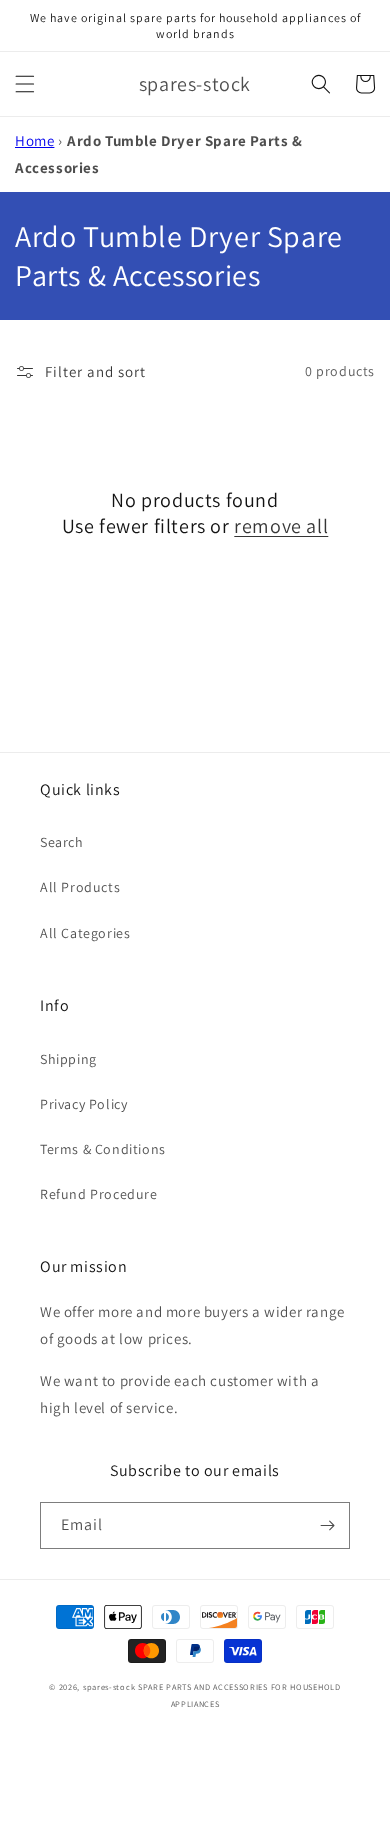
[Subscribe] (327, 1525)
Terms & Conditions (103, 1149)
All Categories (85, 933)
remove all (281, 526)
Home (34, 140)
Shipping (68, 1059)
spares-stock (109, 1686)
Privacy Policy (83, 1104)
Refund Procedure (99, 1194)
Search (62, 842)
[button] (25, 84)
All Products (80, 887)
